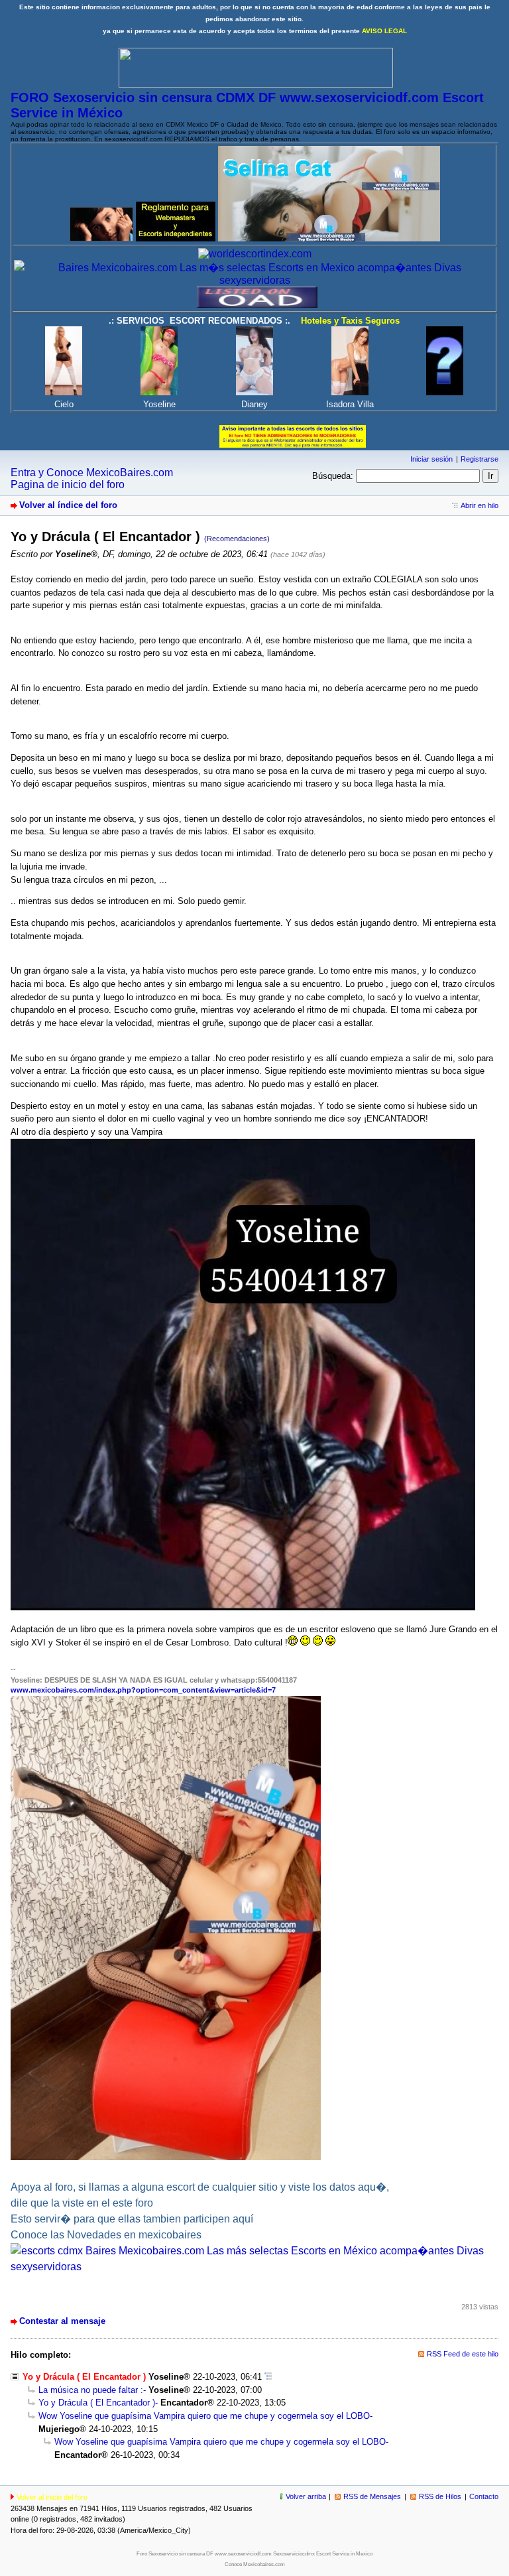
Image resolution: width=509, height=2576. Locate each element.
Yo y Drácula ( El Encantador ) (97, 2403)
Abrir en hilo (480, 505)
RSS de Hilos (440, 2496)
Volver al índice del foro (68, 505)
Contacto (484, 2496)
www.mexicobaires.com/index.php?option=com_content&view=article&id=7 (143, 1690)
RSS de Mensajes (372, 2496)
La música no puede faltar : (91, 2390)
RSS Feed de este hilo (463, 2354)
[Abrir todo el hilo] (268, 2377)
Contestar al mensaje (62, 2321)
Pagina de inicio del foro (68, 484)
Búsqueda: (333, 476)
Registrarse (480, 459)
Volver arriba (306, 2496)
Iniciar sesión (431, 459)
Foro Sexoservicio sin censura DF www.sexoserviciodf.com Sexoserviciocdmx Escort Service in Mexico (254, 2554)
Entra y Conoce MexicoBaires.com (92, 473)
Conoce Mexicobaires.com (255, 2564)
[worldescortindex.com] (255, 254)
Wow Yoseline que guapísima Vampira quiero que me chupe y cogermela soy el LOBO (204, 2416)
